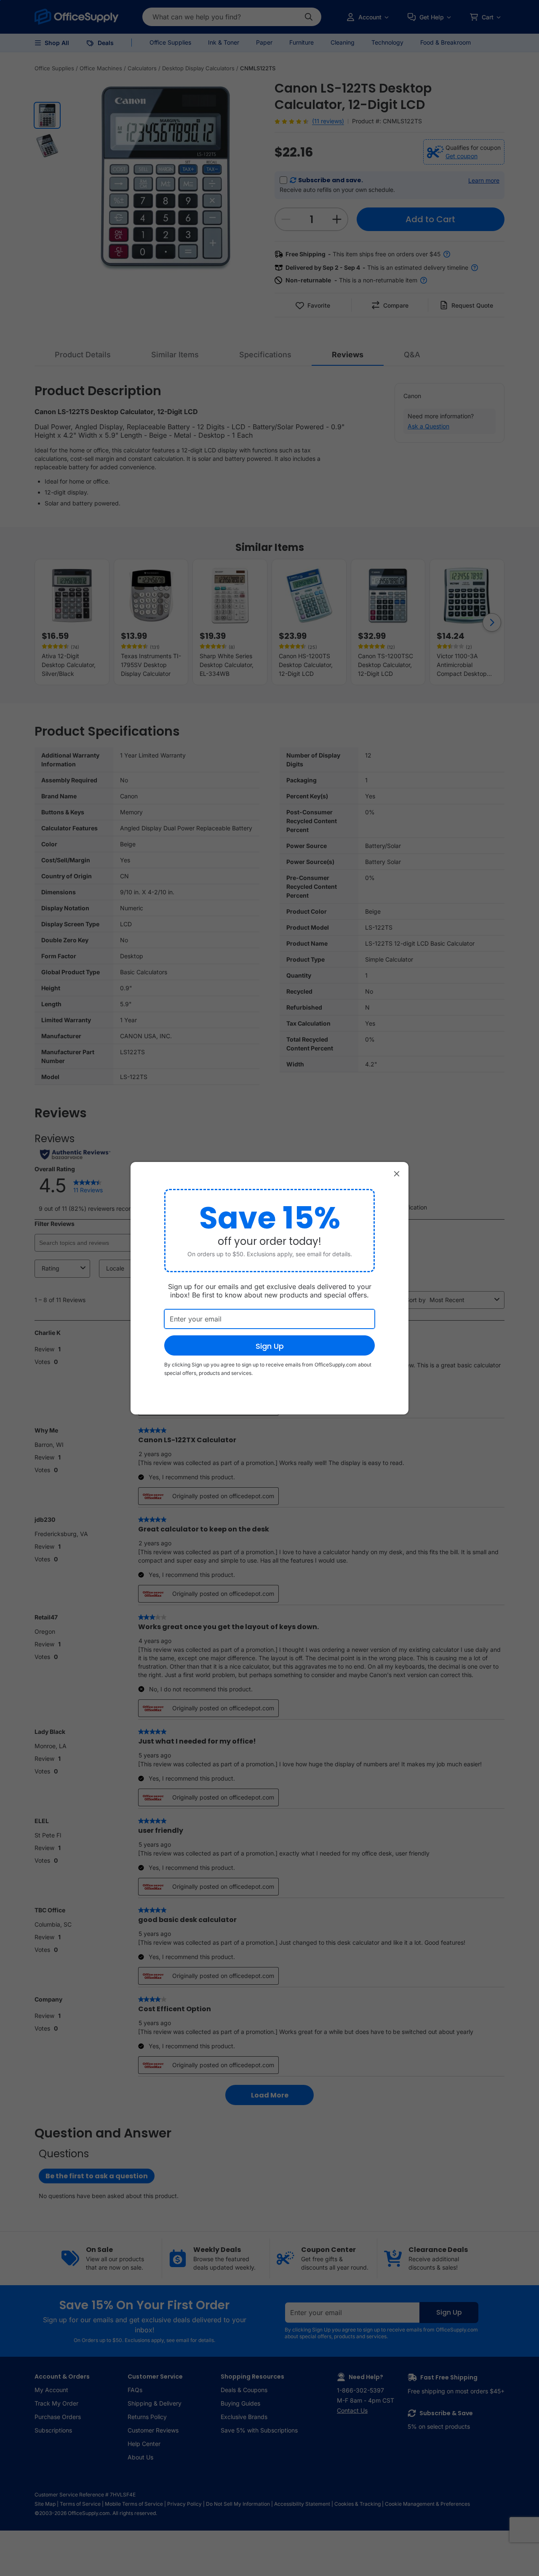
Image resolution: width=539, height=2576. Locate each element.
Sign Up (270, 1346)
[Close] (397, 1174)
